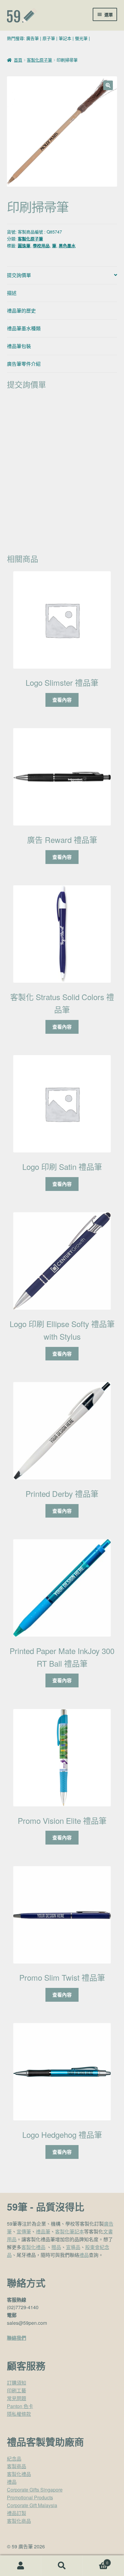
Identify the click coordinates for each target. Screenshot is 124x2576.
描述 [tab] (12, 293)
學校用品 (41, 246)
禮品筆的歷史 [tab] (21, 311)
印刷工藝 (17, 2390)
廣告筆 (33, 38)
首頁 (18, 60)
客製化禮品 (33, 2247)
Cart (96, 2561)
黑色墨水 (67, 246)
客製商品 (17, 2466)
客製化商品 (19, 2521)
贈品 (56, 2247)
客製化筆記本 (70, 2231)
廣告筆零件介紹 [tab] (24, 364)
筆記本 (65, 38)
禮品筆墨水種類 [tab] (24, 328)
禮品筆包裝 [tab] (19, 346)
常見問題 (17, 2398)
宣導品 (73, 2247)
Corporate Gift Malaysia (32, 2505)
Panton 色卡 (20, 2406)
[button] (108, 85)
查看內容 (62, 700)
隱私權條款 (19, 2414)
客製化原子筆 (39, 60)
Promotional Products (30, 2497)
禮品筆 (43, 2231)
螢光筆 (81, 38)
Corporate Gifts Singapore (35, 2490)
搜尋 (62, 2566)
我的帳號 (21, 2566)
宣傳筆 (24, 2231)
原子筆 (49, 38)
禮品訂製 (17, 2513)
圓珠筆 (24, 246)
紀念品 (14, 2459)
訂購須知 (17, 2383)
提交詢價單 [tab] (19, 275)
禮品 (84, 2255)
